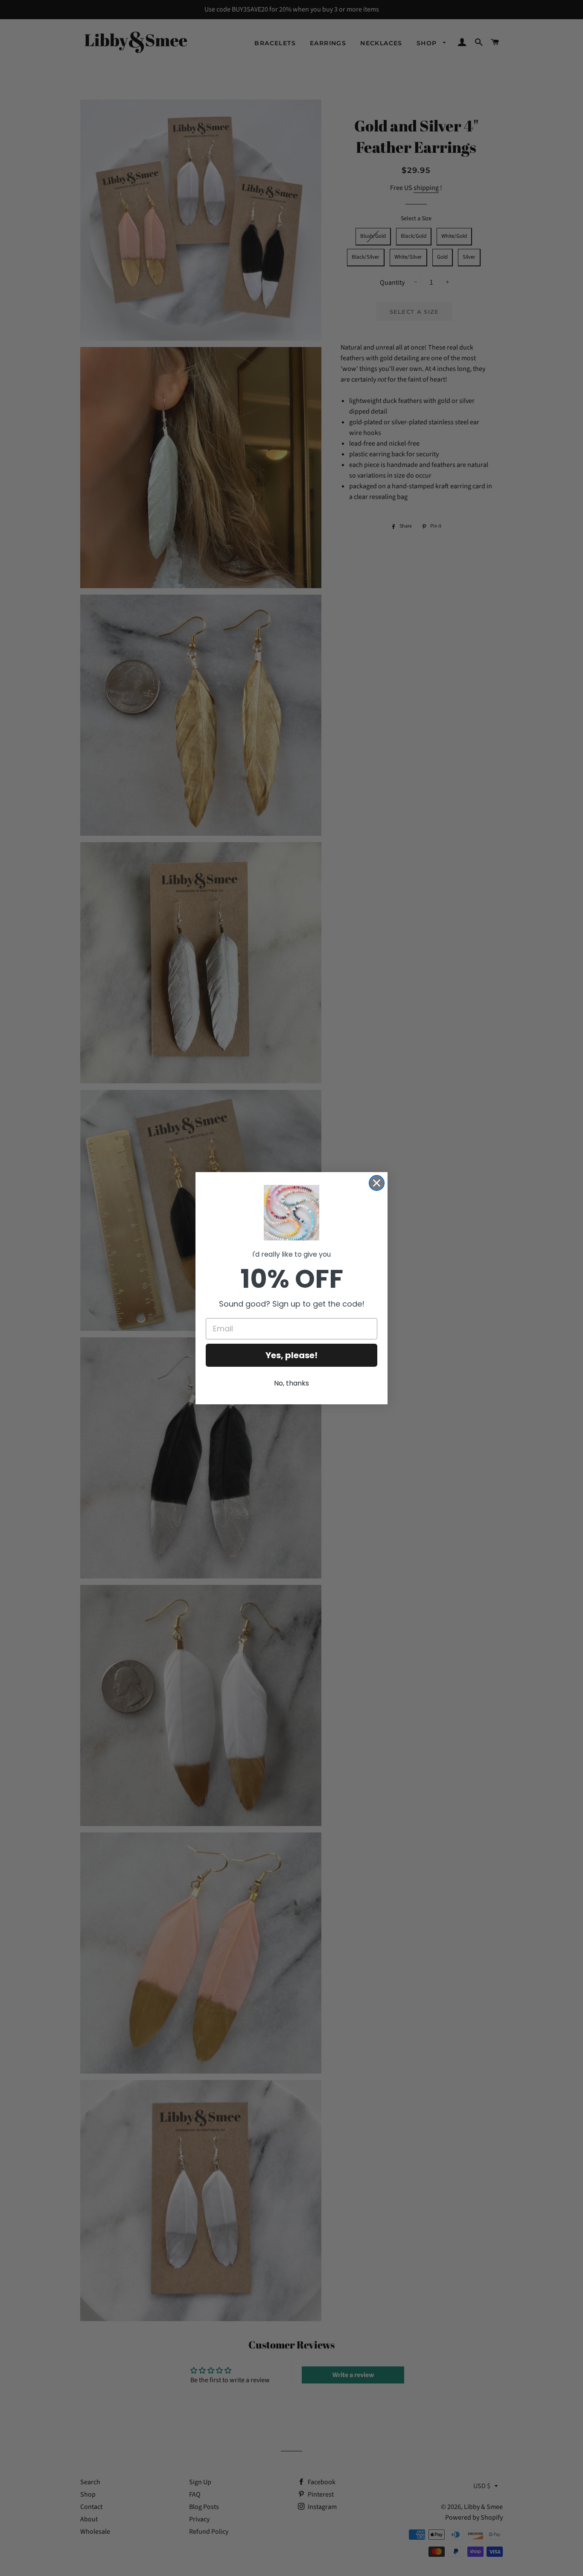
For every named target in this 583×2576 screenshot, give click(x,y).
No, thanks (291, 1383)
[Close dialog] (377, 1183)
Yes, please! (291, 1355)
